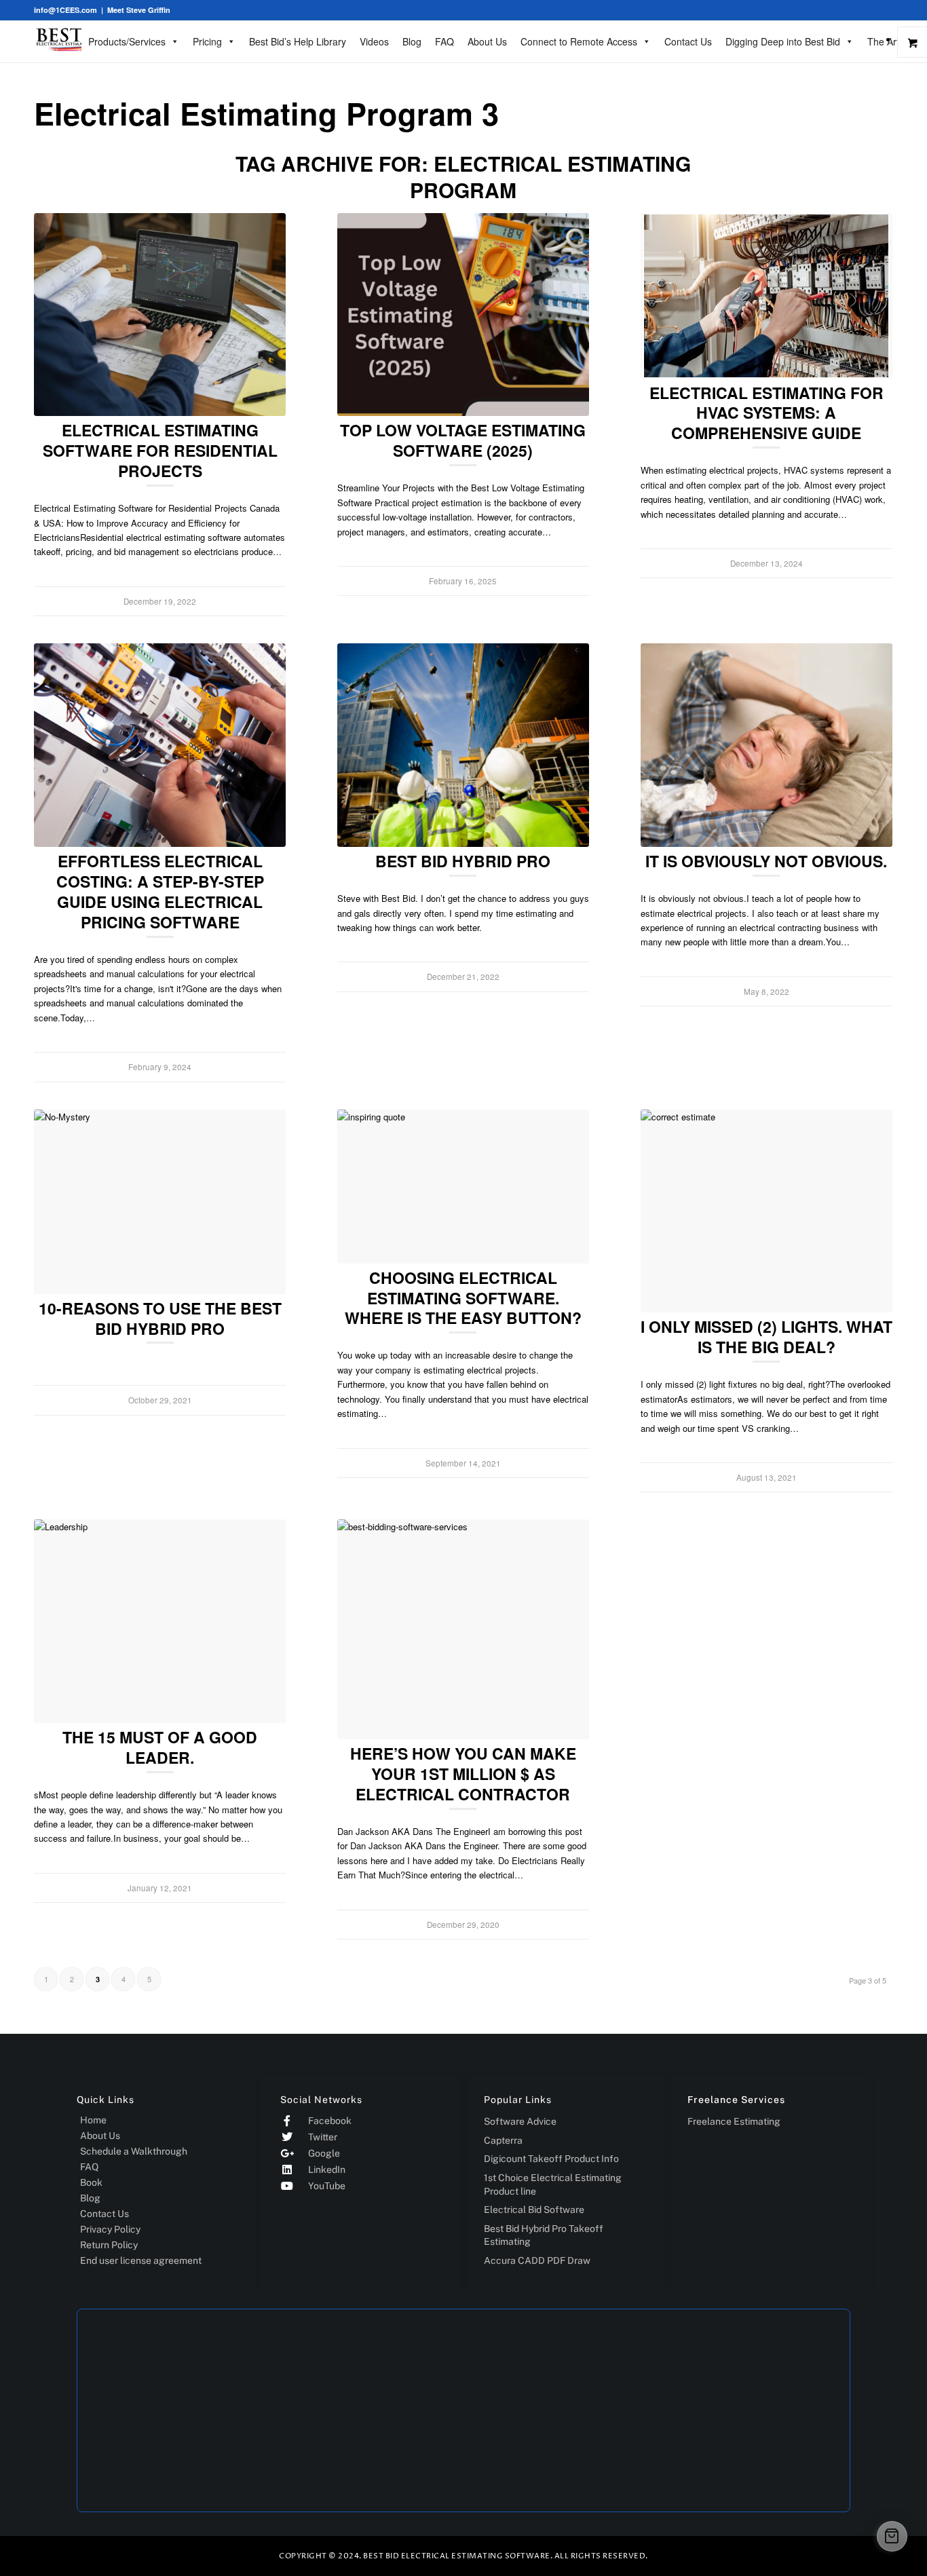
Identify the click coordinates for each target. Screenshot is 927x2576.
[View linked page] (160, 315)
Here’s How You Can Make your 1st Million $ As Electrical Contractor (463, 1774)
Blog (412, 41)
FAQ (444, 41)
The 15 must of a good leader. (160, 1747)
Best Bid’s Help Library (298, 41)
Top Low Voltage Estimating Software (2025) (463, 440)
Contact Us (688, 41)
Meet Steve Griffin (139, 10)
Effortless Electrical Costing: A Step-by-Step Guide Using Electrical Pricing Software (160, 891)
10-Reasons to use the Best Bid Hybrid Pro (160, 1318)
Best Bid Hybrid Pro (463, 861)
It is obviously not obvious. (766, 861)
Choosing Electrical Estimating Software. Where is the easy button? (463, 1298)
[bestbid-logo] (78, 39)
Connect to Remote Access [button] (579, 41)
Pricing (207, 41)
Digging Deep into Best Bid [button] (783, 41)
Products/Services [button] (127, 41)
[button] (892, 2536)
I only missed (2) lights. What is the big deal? (767, 1337)
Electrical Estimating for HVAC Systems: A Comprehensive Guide (767, 413)
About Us (487, 41)
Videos (374, 41)
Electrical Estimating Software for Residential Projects (160, 450)
